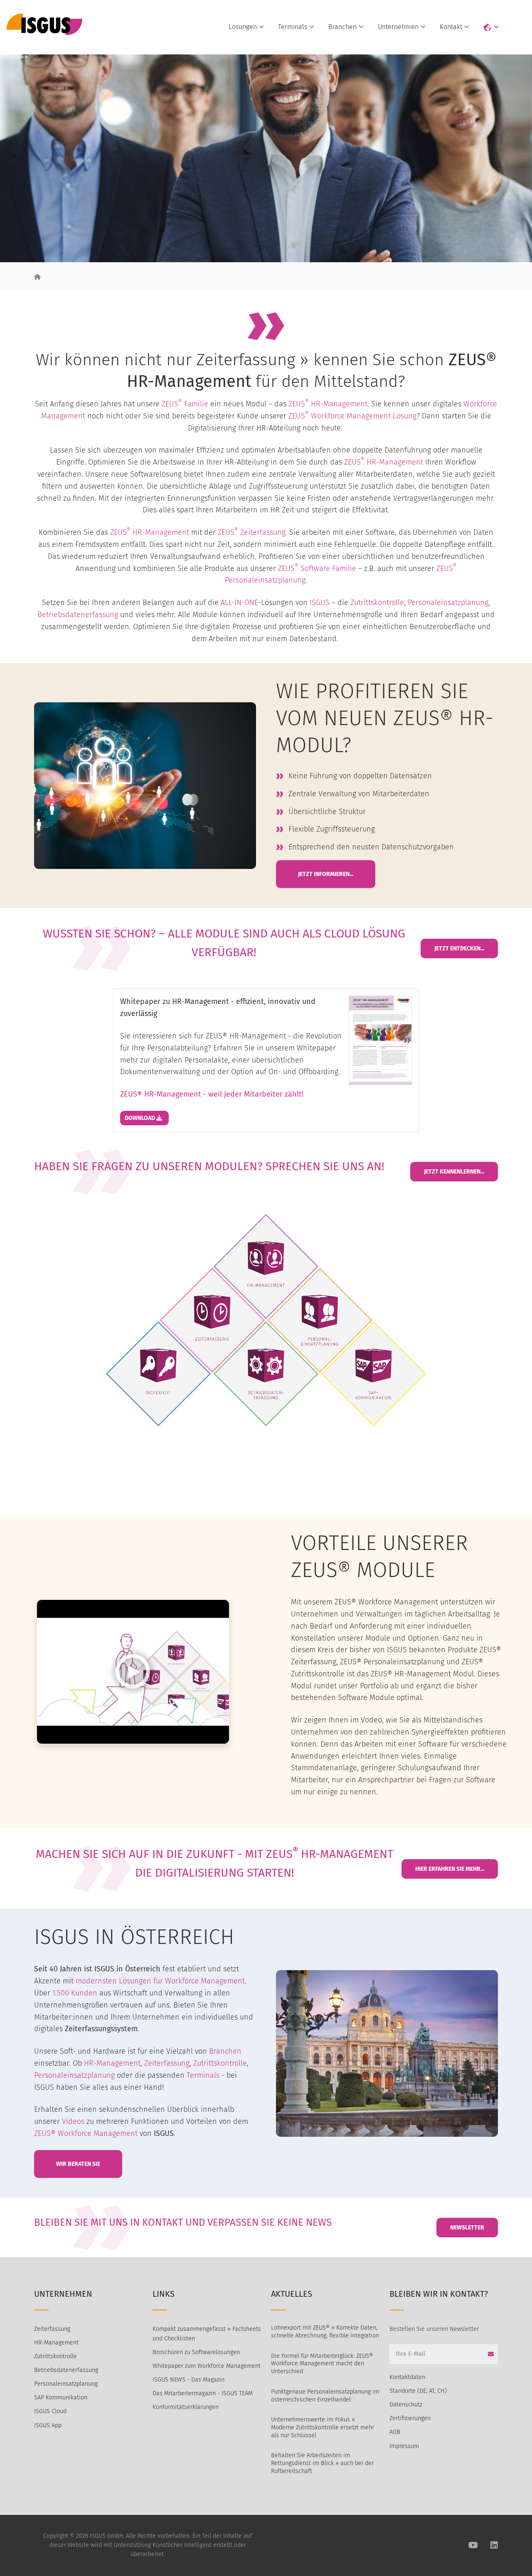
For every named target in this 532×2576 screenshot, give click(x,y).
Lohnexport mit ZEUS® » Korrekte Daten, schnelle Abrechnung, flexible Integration (325, 2332)
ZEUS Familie (185, 404)
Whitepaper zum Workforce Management (207, 2366)
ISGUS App (48, 2425)
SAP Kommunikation (61, 2398)
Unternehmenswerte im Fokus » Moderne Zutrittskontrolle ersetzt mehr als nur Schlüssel (323, 2427)
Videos (73, 2121)
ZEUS (299, 404)
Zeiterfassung (263, 532)
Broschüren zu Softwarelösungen (196, 2352)
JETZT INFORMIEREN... (326, 874)
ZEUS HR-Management (384, 462)
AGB (395, 2432)
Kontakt (451, 27)
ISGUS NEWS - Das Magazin (188, 2380)
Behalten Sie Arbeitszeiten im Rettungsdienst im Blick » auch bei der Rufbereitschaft (322, 2463)
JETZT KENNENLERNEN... (454, 1172)
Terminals (293, 27)
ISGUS (320, 603)
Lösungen (243, 27)
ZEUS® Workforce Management (86, 2133)
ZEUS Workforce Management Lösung (352, 416)
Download (140, 1118)
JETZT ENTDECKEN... (459, 948)
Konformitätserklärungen (186, 2407)
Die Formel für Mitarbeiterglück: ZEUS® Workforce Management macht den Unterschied (322, 2364)
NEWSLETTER (467, 2228)
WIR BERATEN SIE (78, 2164)
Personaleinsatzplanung (265, 580)
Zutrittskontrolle (377, 603)
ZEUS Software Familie (317, 568)
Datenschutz (406, 2405)
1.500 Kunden (75, 1993)
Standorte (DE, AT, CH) (418, 2391)
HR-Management (339, 404)
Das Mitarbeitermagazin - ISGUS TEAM (203, 2393)
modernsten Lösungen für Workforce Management (160, 1981)
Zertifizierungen (410, 2418)
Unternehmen (398, 27)
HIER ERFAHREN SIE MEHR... (450, 1869)
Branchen (342, 27)
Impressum (404, 2446)
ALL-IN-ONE (239, 603)
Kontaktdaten (407, 2377)
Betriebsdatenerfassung (78, 615)
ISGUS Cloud (50, 2411)
